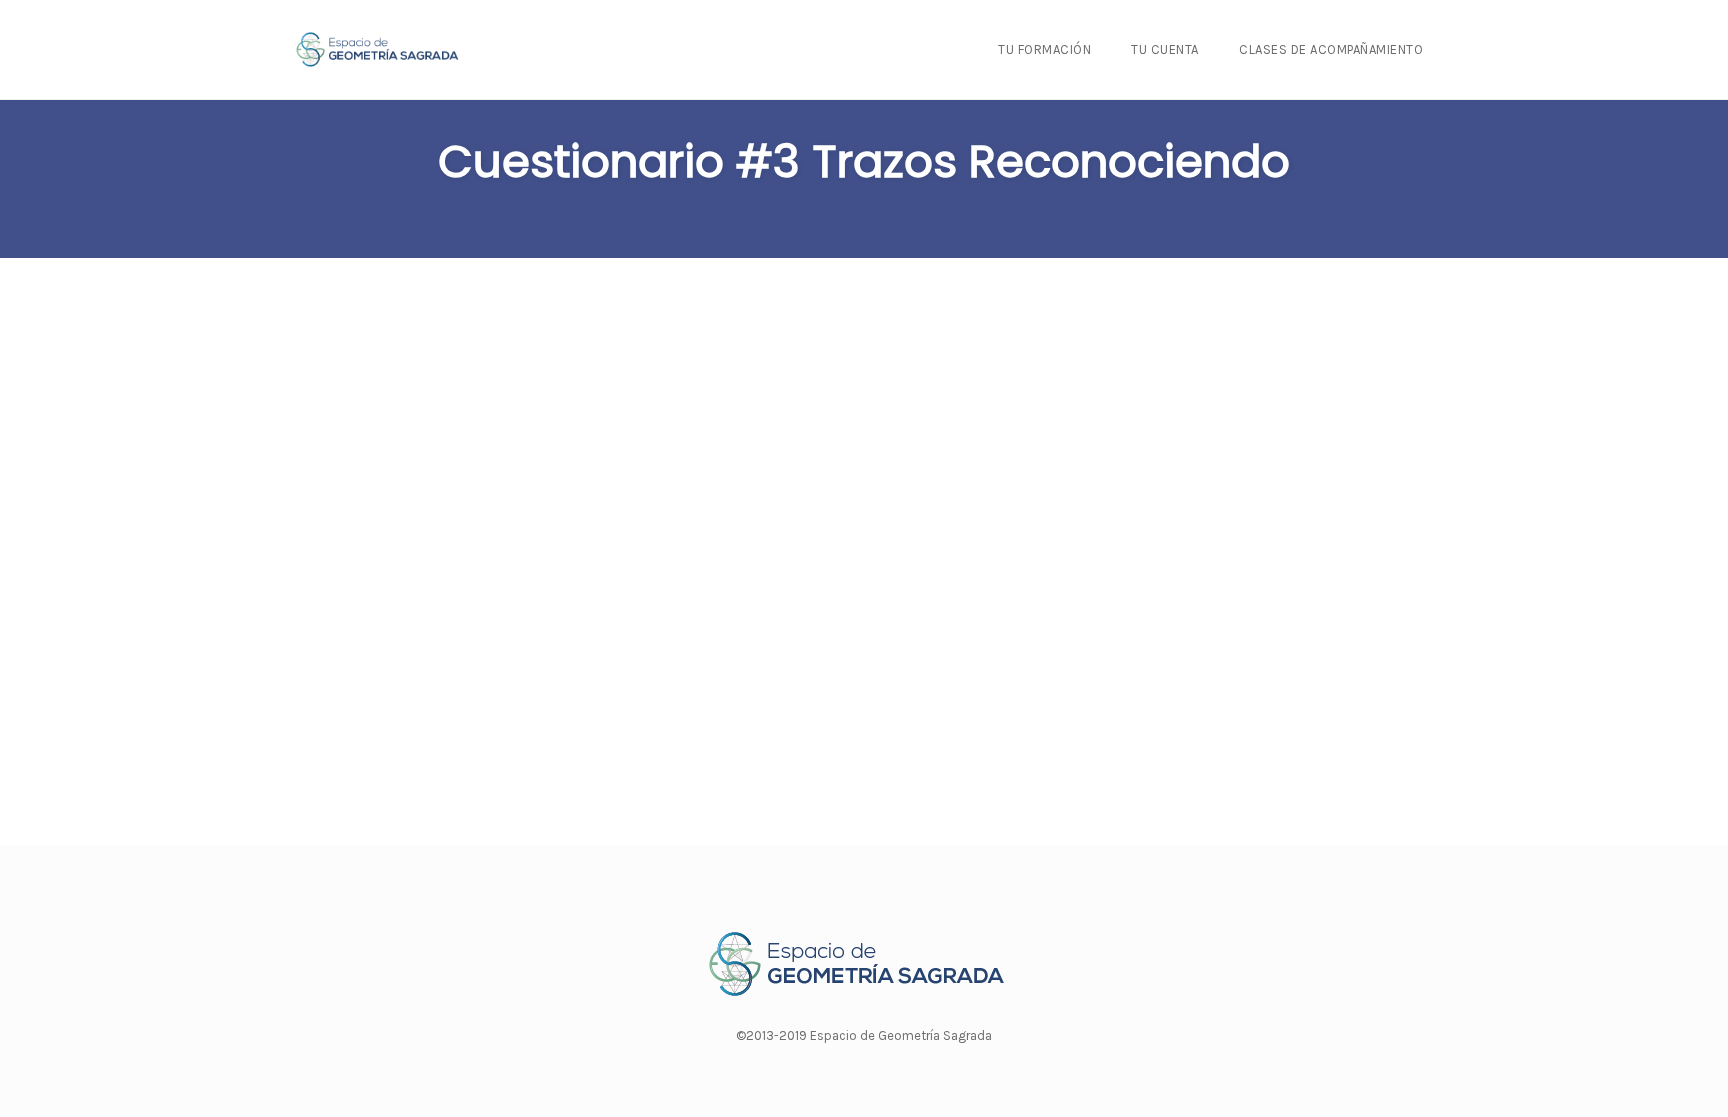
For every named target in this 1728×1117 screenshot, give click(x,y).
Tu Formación (1044, 49)
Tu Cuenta (1165, 49)
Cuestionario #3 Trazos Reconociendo (864, 161)
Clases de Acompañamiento (1331, 49)
